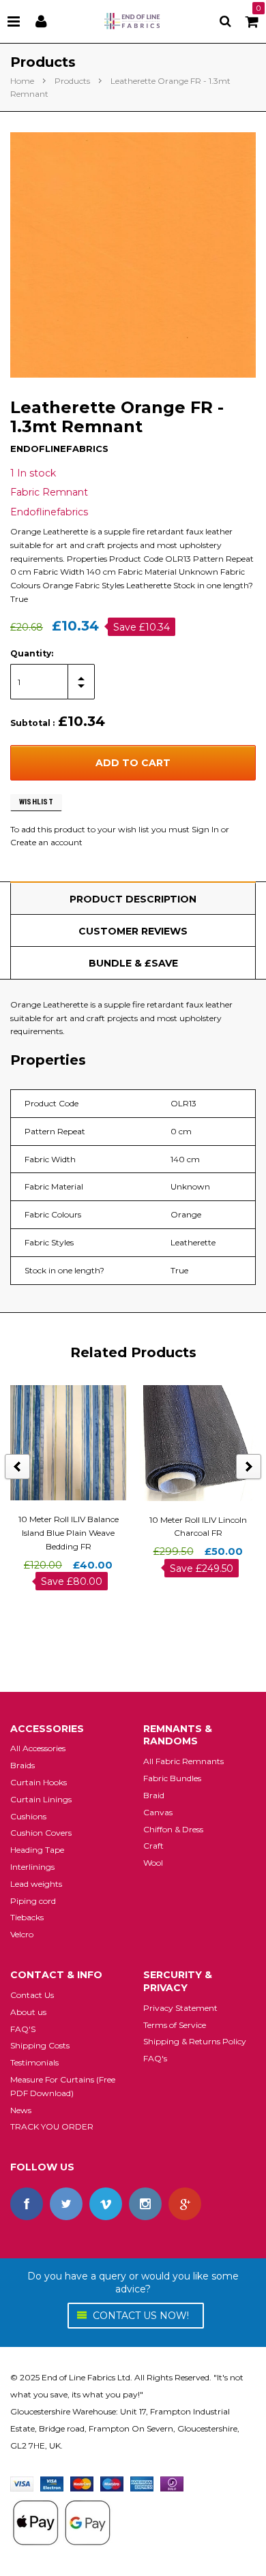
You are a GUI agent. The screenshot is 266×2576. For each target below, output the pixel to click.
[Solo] (172, 2483)
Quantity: (32, 653)
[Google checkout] (61, 2522)
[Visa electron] (52, 2483)
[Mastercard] (82, 2483)
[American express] (142, 2483)
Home (22, 81)
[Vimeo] (106, 2204)
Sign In (205, 829)
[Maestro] (112, 2483)
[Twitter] (66, 2204)
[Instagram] (145, 2204)
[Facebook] (27, 2204)
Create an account (46, 842)
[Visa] (22, 2483)
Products (72, 81)
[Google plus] (185, 2204)
